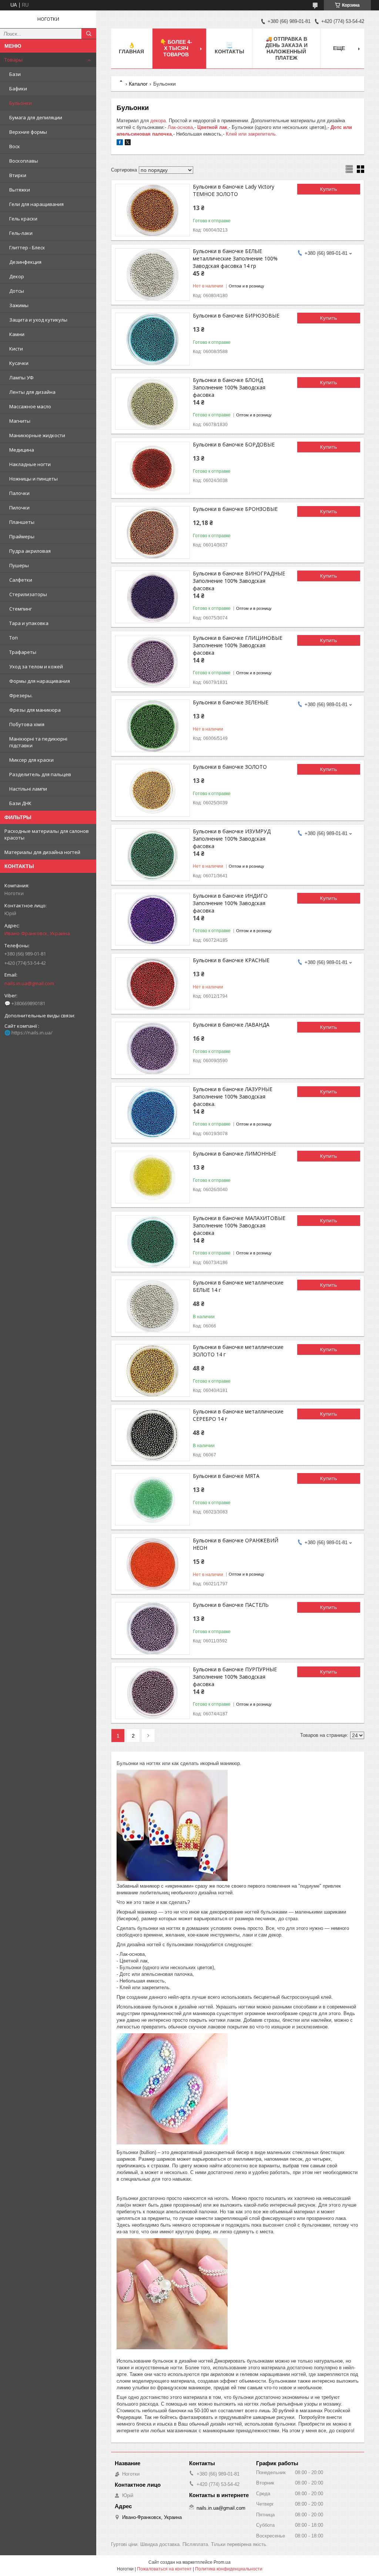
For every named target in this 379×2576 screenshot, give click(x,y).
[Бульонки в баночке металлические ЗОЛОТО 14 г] (152, 1370)
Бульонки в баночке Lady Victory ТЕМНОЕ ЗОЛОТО (234, 190)
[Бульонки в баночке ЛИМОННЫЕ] (152, 1177)
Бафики (18, 89)
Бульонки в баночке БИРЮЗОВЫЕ (236, 315)
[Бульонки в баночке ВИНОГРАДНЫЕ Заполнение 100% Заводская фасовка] (152, 597)
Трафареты (23, 652)
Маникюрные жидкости (37, 435)
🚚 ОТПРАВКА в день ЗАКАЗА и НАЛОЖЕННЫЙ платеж (286, 48)
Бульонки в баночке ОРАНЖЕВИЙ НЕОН (236, 1544)
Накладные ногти (30, 464)
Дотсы (17, 291)
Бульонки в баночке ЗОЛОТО (230, 767)
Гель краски (23, 219)
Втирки (18, 175)
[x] (128, 144)
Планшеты (22, 522)
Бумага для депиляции (36, 117)
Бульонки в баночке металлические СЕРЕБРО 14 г (238, 1415)
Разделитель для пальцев (40, 774)
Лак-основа (180, 127)
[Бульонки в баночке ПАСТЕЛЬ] (152, 1628)
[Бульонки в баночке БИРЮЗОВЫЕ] (152, 339)
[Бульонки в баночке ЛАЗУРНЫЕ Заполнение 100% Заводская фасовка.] (152, 1113)
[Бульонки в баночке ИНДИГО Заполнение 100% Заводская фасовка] (152, 919)
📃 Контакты (229, 48)
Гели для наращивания (36, 204)
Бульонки (21, 103)
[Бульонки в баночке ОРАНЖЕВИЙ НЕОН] (152, 1564)
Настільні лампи (28, 789)
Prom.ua (222, 2562)
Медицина (22, 450)
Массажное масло (30, 406)
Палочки (19, 493)
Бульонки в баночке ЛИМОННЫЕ (234, 1154)
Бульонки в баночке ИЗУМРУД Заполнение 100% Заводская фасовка (232, 839)
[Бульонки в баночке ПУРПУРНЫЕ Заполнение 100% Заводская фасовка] (152, 1693)
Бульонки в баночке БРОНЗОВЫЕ (235, 509)
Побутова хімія (27, 724)
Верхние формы (28, 132)
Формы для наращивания (40, 681)
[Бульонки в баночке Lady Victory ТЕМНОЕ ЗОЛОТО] (152, 210)
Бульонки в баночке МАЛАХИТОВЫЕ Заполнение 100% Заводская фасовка (239, 1225)
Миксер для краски (31, 760)
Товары (14, 60)
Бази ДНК (20, 803)
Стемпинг (21, 609)
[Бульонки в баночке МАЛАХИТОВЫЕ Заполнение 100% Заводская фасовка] (152, 1242)
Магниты (20, 421)
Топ (14, 638)
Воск (15, 146)
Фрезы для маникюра (35, 710)
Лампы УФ (21, 378)
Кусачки (19, 363)
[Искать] (89, 34)
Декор (17, 276)
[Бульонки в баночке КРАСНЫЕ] (152, 984)
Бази (15, 74)
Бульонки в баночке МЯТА (226, 1476)
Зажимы (19, 305)
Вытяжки (20, 190)
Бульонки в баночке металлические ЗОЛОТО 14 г (238, 1351)
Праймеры (22, 536)
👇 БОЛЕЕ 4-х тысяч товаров (176, 48)
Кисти (16, 349)
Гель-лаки (21, 233)
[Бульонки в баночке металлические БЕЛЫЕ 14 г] (152, 1306)
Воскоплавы (24, 161)
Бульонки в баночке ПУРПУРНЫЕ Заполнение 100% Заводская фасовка (235, 1677)
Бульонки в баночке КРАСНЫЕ (231, 960)
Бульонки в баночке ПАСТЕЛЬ (231, 1605)
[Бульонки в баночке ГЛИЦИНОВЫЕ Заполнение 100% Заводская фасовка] (152, 661)
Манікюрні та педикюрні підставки (38, 742)
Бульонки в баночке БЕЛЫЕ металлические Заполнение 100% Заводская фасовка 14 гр (235, 258)
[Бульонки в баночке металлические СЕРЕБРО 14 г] (152, 1435)
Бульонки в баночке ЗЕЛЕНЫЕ (231, 702)
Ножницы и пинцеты (33, 479)
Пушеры (19, 565)
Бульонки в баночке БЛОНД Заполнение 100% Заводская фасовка (229, 387)
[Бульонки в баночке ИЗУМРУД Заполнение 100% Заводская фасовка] (152, 855)
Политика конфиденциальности (229, 2569)
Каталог (138, 84)
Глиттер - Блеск (27, 247)
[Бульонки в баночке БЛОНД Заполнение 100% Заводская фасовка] (152, 403)
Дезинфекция (25, 262)
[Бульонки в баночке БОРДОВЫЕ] (152, 468)
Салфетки (21, 580)
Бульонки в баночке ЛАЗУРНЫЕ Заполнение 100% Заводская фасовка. (233, 1096)
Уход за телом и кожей (36, 667)
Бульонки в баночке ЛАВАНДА (231, 1025)
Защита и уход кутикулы (38, 320)
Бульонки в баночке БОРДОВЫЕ (234, 444)
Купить (329, 189)
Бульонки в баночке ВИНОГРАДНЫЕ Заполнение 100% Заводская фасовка (239, 581)
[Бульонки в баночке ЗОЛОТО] (152, 790)
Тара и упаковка (29, 623)
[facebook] (120, 144)
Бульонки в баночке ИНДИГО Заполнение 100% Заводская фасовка (230, 903)
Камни (17, 334)
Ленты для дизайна (32, 392)
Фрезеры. (21, 695)
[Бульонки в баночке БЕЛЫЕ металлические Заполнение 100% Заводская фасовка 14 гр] (152, 275)
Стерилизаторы (28, 594)
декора (158, 121)
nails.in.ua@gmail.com (29, 983)
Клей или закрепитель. (251, 134)
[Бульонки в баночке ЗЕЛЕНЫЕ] (152, 726)
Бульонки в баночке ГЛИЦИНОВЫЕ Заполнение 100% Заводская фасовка (238, 645)
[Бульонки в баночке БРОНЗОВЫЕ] (152, 532)
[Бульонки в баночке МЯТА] (152, 1499)
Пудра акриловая (30, 551)
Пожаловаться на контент (164, 2569)
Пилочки (19, 508)
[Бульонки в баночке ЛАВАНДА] (152, 1048)
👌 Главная (131, 48)
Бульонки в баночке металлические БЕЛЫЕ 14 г (238, 1286)
